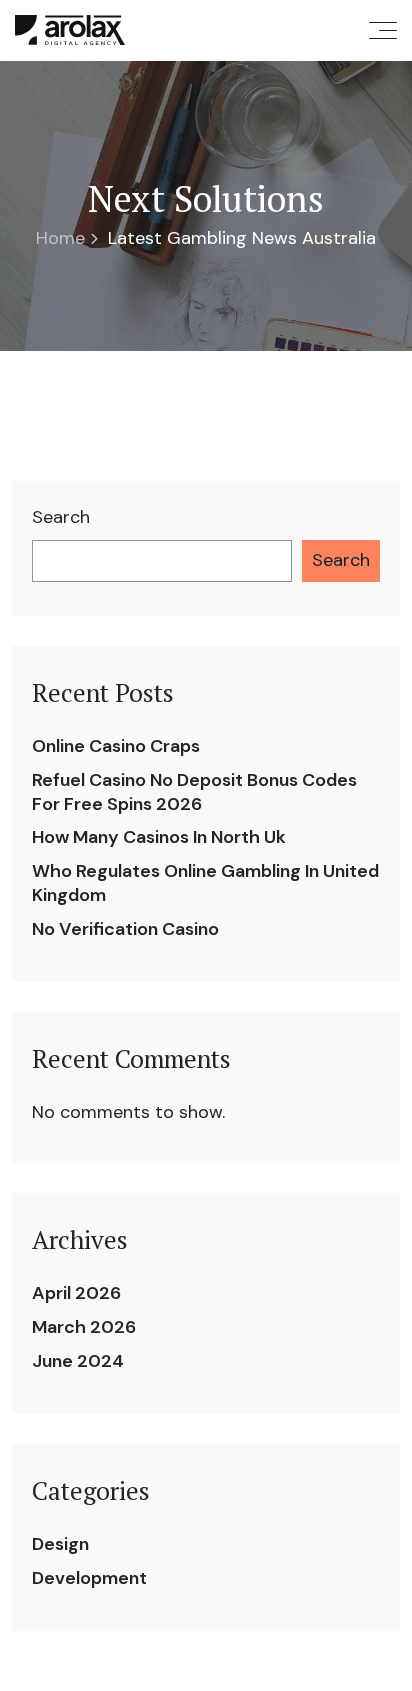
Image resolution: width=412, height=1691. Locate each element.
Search (61, 517)
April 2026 (76, 1293)
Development (89, 1578)
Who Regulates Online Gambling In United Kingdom (205, 883)
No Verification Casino (125, 929)
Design (60, 1544)
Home (60, 238)
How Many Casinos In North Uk (159, 837)
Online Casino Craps (116, 746)
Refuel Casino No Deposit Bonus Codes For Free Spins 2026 (194, 792)
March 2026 (84, 1327)
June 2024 (78, 1361)
